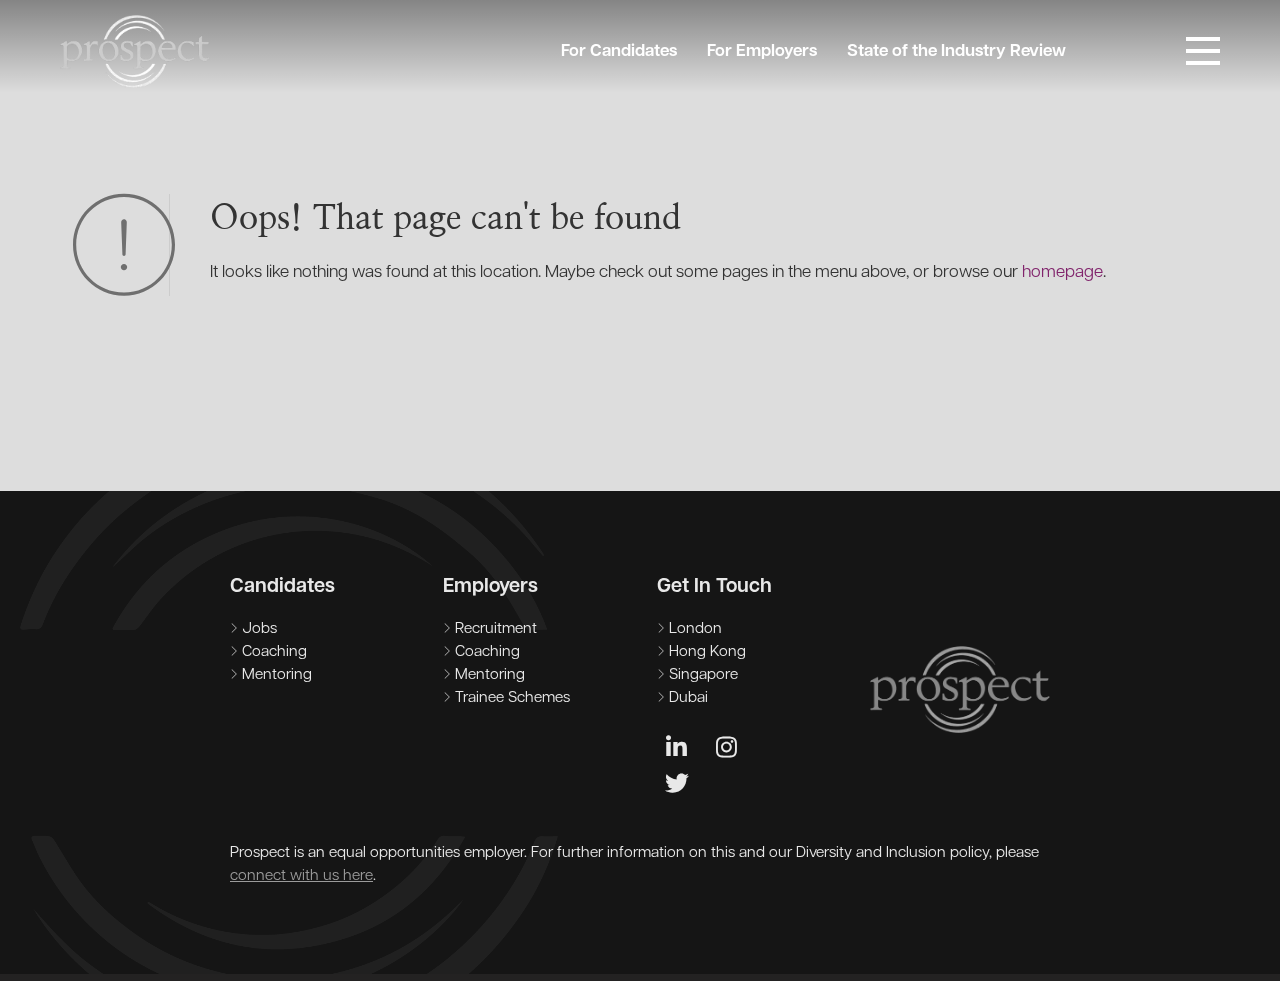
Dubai (688, 698)
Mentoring (277, 675)
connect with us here (301, 876)
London (695, 629)
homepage (1062, 272)
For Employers (762, 51)
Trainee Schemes (512, 698)
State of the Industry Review (956, 51)
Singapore (703, 675)
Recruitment (496, 629)
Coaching (274, 652)
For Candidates (619, 51)
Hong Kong (707, 652)
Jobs (259, 629)
